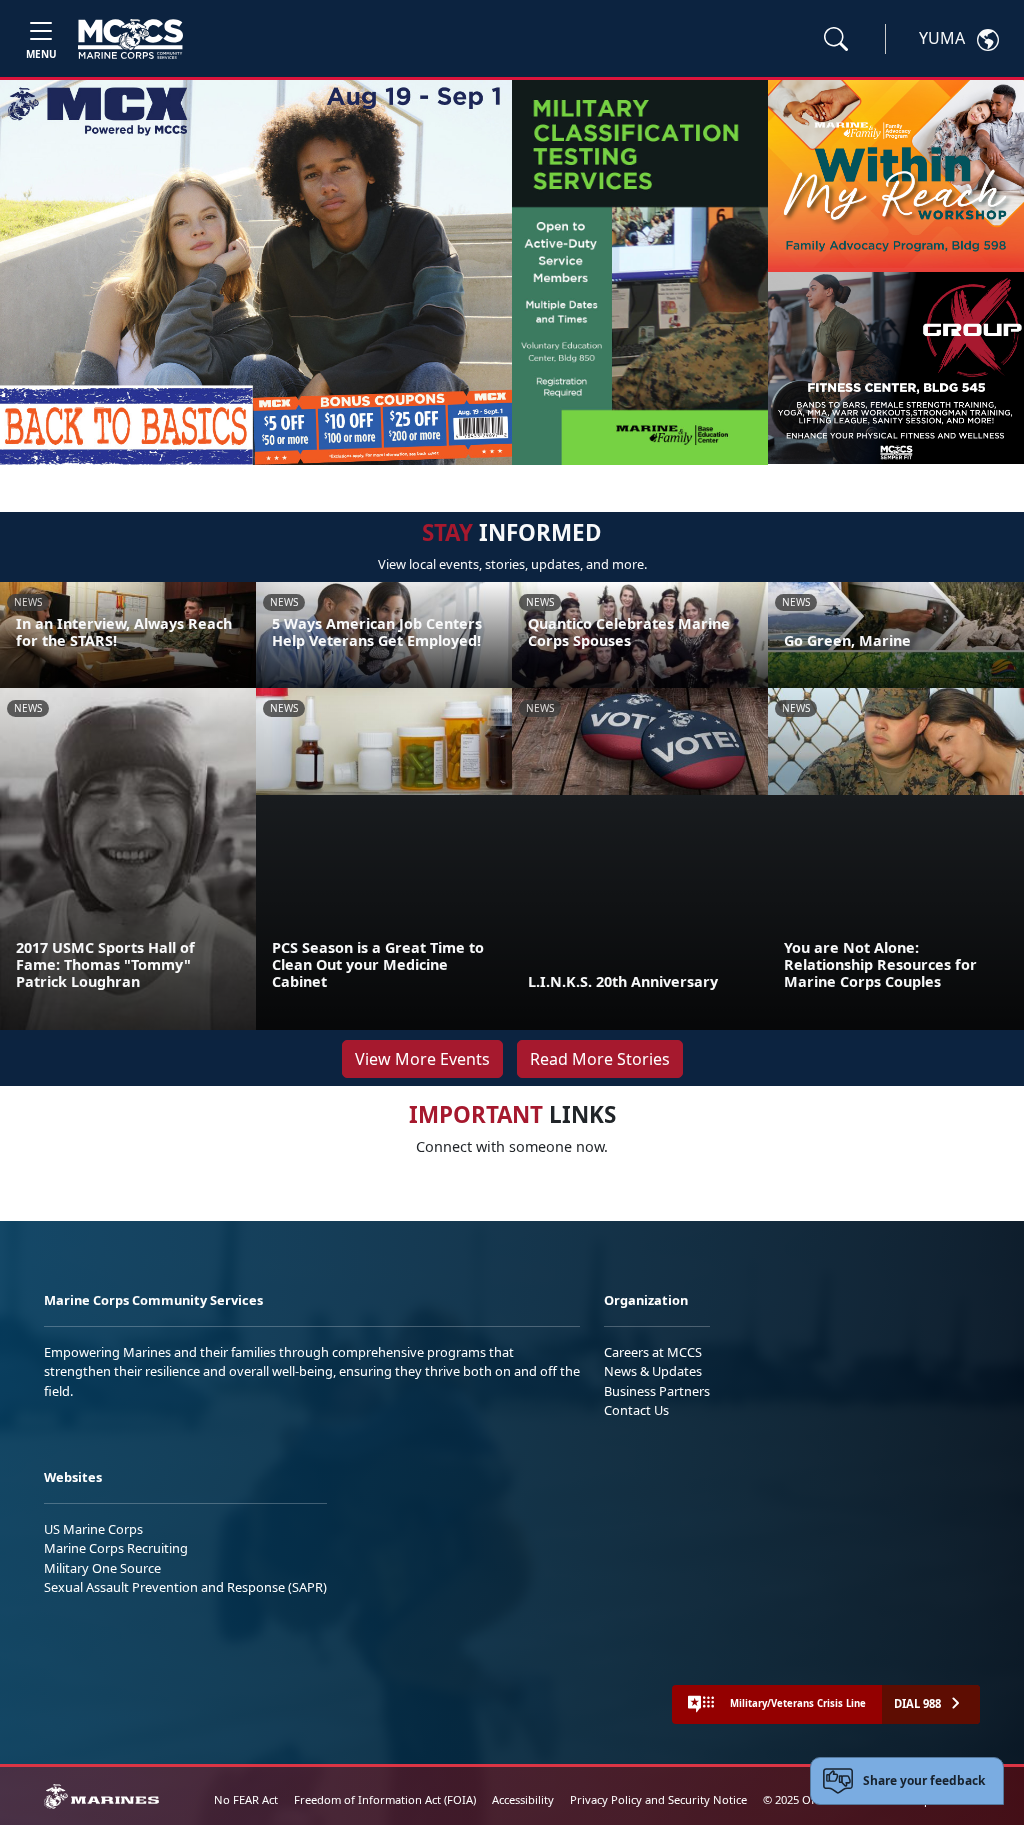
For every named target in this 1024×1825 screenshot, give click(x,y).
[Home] (130, 39)
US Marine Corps (93, 1529)
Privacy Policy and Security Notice (658, 1799)
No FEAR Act (246, 1799)
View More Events (422, 1059)
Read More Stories (600, 1059)
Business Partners (657, 1391)
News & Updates (653, 1371)
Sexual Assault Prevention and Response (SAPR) (185, 1587)
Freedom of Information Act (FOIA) (385, 1799)
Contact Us (636, 1410)
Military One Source (102, 1568)
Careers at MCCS (653, 1352)
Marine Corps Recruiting (116, 1548)
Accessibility (523, 1799)
